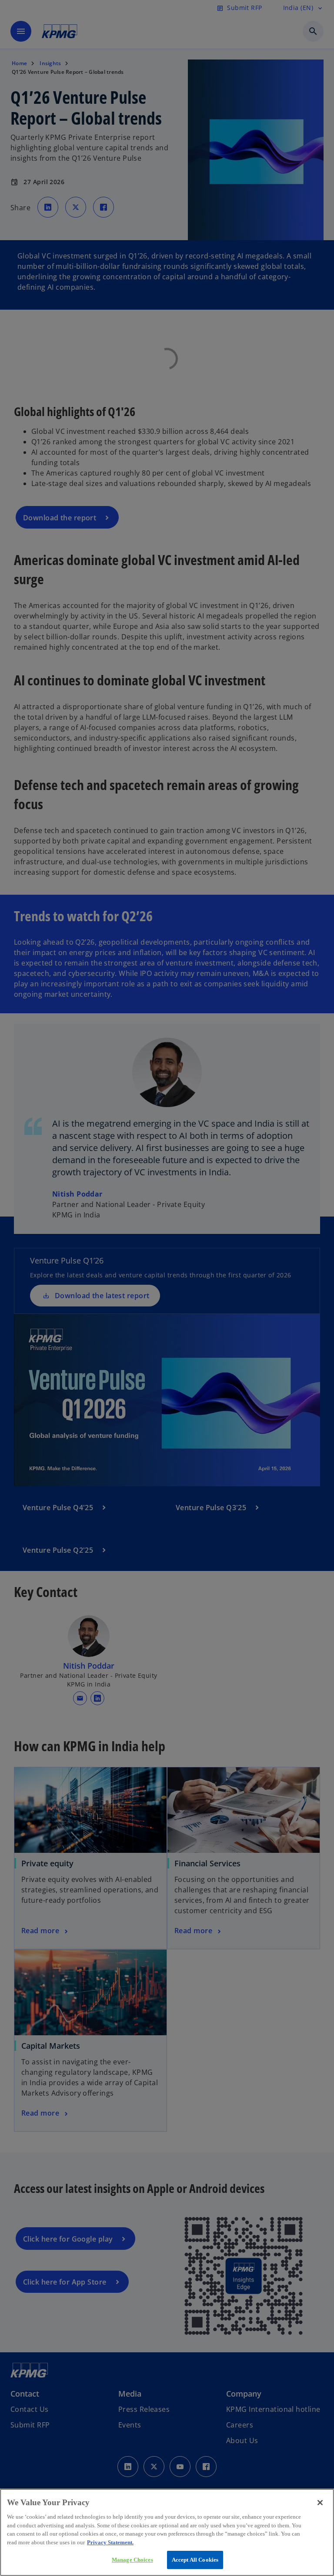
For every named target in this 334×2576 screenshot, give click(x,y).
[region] (167, 2532)
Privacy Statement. (110, 2542)
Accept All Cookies (195, 2560)
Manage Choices (132, 2560)
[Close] (320, 2503)
